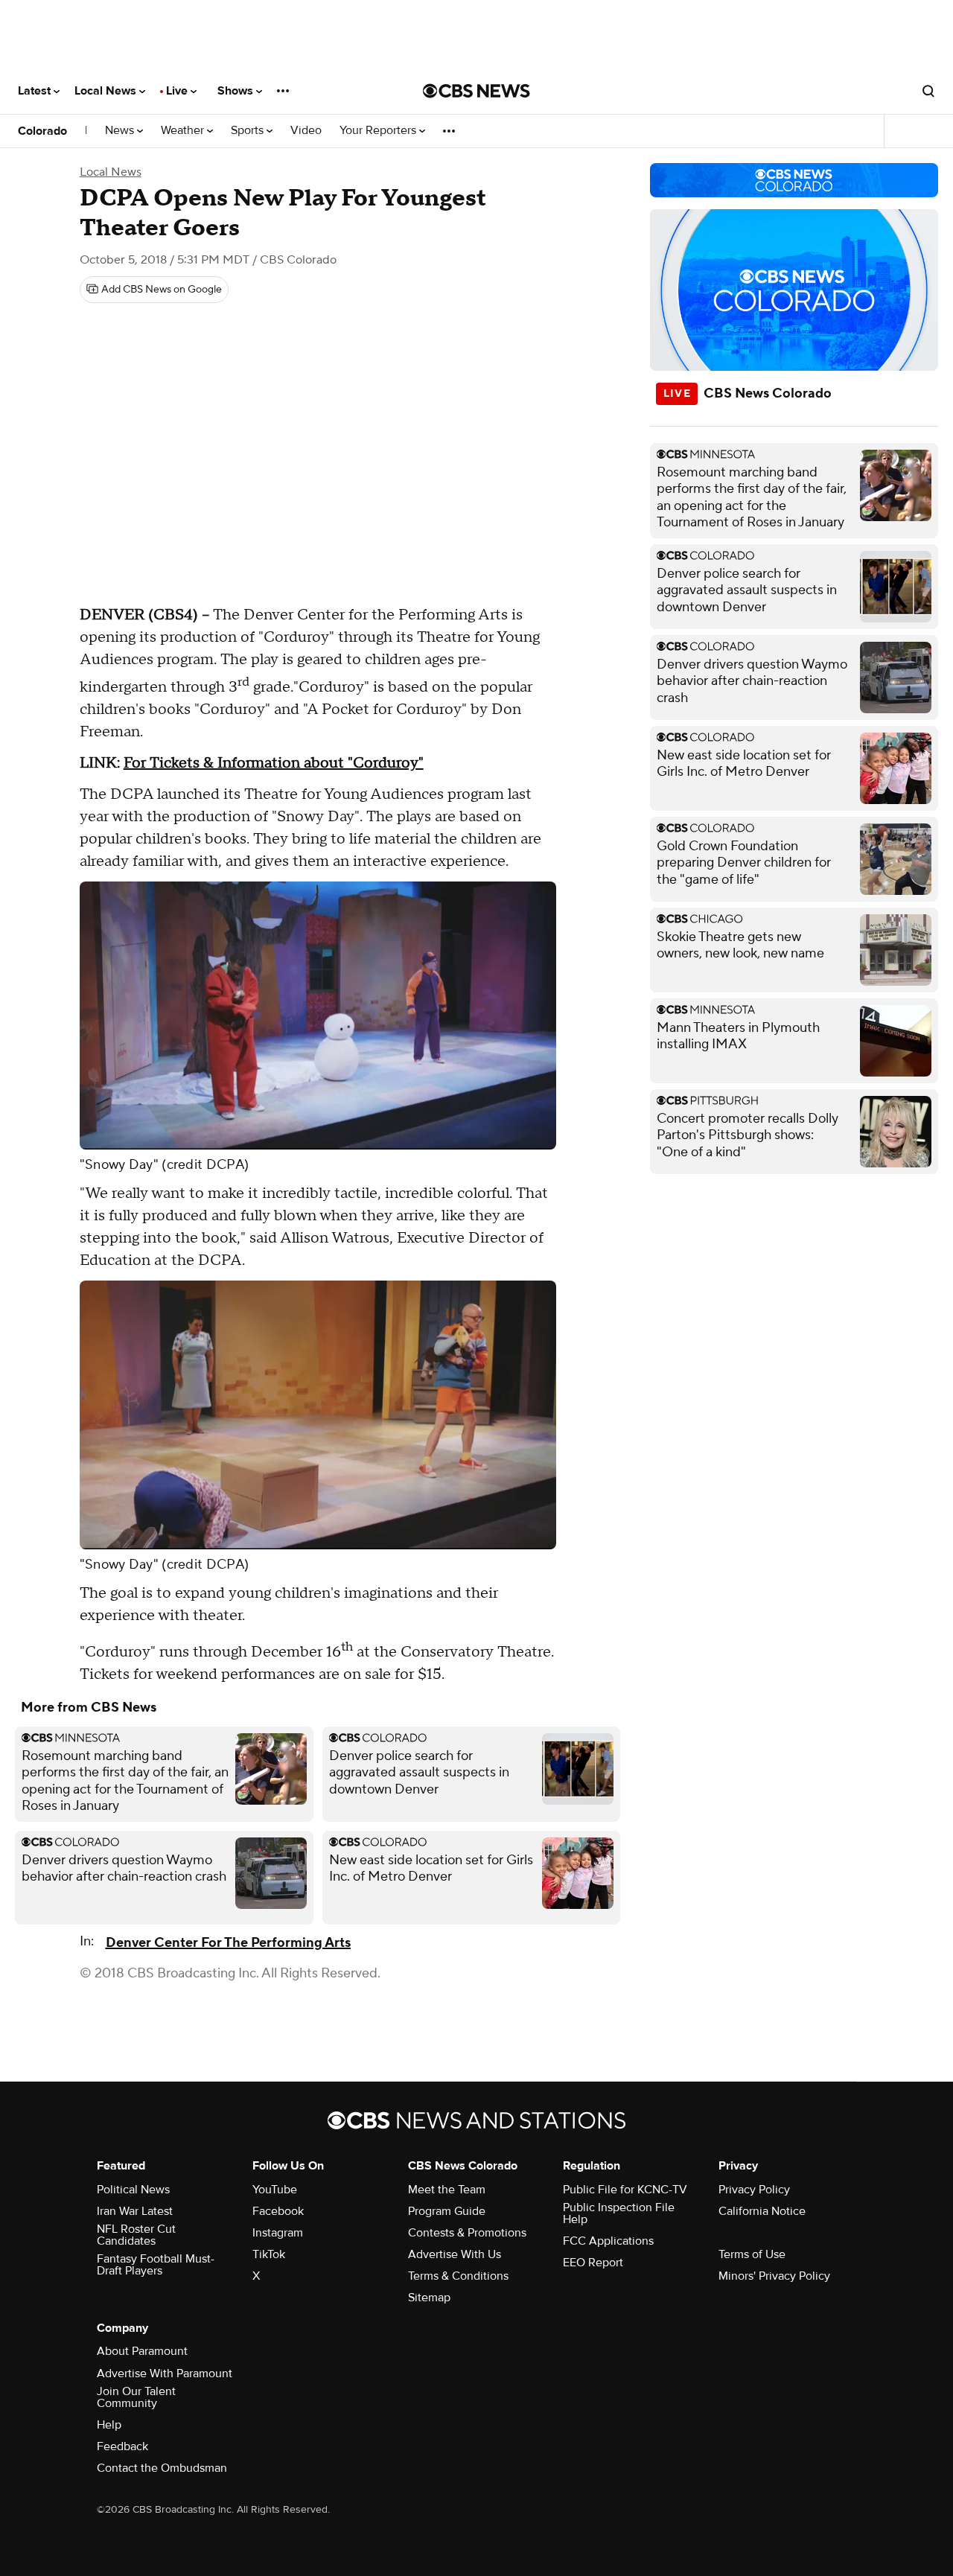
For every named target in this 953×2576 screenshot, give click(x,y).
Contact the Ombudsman (162, 2468)
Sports (249, 131)
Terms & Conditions (458, 2276)
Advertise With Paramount (165, 2373)
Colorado (42, 131)
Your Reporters (379, 131)
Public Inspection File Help (619, 2213)
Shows (237, 91)
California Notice (762, 2211)
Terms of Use (752, 2254)
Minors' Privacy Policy (774, 2276)
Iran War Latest (135, 2211)
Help (109, 2425)
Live (178, 91)
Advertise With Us (455, 2254)
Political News (133, 2190)
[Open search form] (928, 91)
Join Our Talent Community (136, 2397)
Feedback (122, 2446)
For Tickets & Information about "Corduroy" (274, 763)
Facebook (278, 2211)
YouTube (275, 2190)
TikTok (269, 2254)
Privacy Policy (754, 2190)
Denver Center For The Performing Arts (228, 1943)
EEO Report (593, 2263)
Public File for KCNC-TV (625, 2190)
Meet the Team (447, 2190)
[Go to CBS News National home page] (476, 91)
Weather (184, 131)
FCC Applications (608, 2241)
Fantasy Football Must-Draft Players (156, 2265)
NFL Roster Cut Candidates (136, 2235)
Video (306, 131)
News (121, 131)
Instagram (278, 2233)
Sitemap (429, 2298)
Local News (107, 91)
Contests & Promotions (467, 2233)
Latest (36, 91)
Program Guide (447, 2211)
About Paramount (142, 2351)
